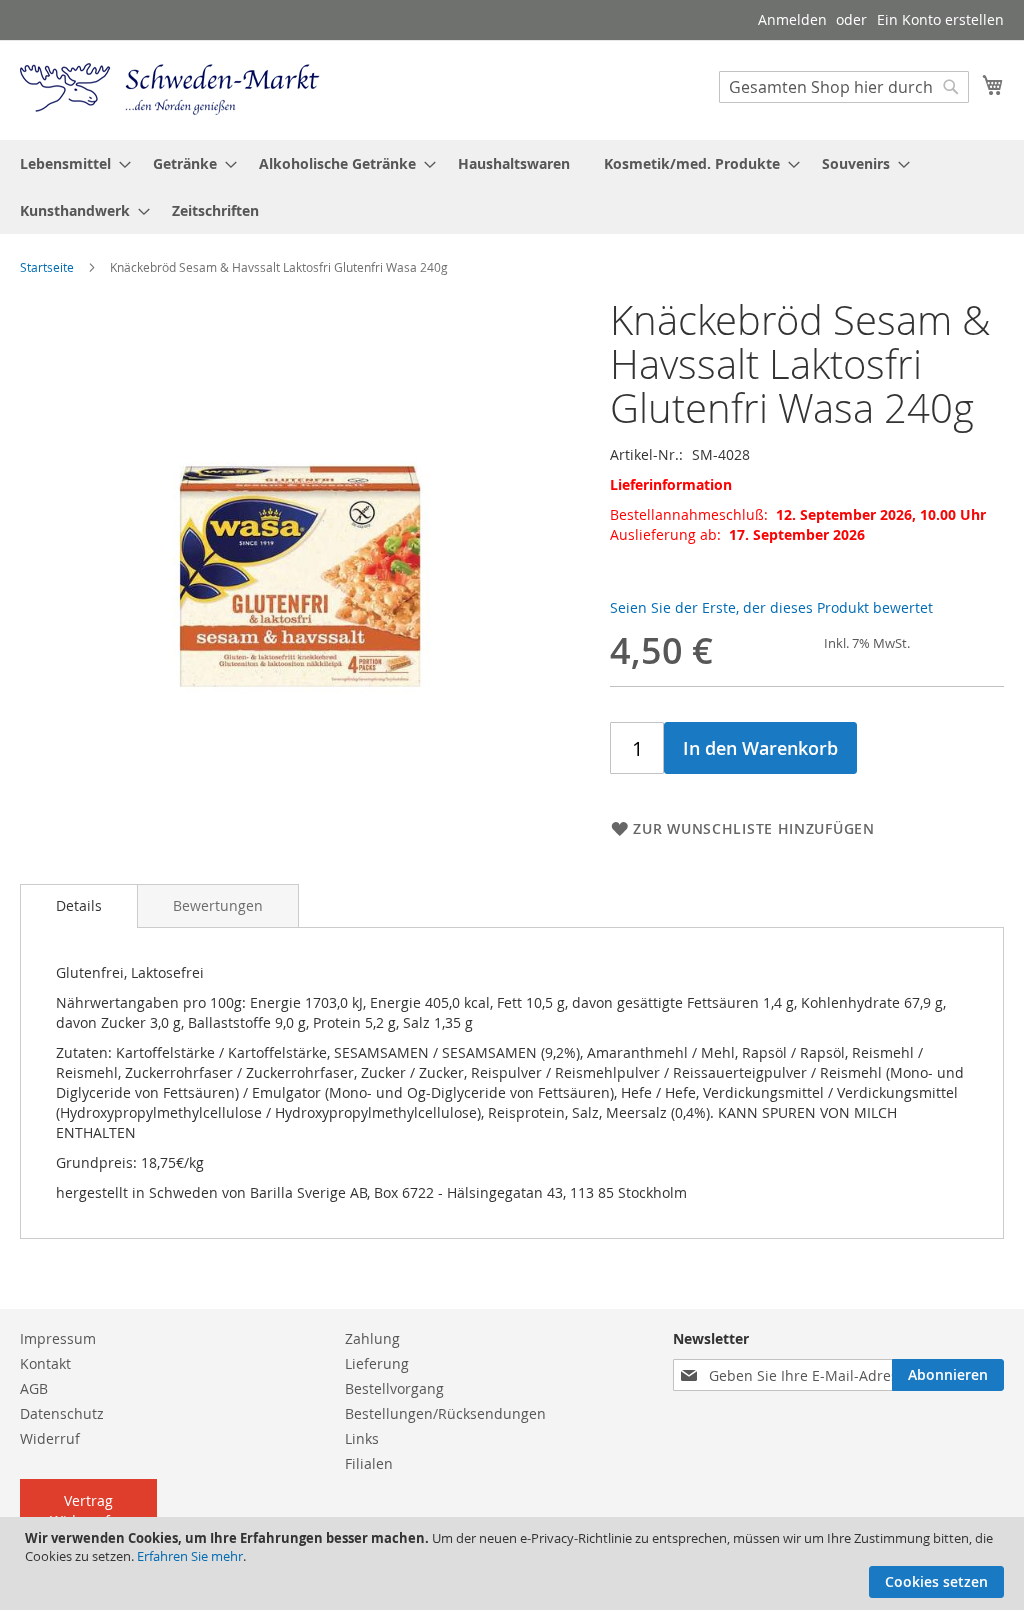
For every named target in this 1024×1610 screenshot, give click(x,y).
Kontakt (45, 1363)
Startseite (47, 267)
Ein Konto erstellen (940, 19)
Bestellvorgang (394, 1388)
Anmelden (792, 19)
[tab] (79, 906)
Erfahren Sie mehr (190, 1556)
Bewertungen (218, 905)
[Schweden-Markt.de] (170, 89)
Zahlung (372, 1338)
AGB (34, 1388)
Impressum (58, 1338)
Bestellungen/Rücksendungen (445, 1413)
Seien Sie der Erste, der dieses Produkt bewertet (771, 607)
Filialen (369, 1463)
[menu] (512, 187)
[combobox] (844, 87)
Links (362, 1438)
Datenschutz (62, 1413)
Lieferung (377, 1363)
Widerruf (50, 1438)
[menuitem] (69, 163)
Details (79, 905)
